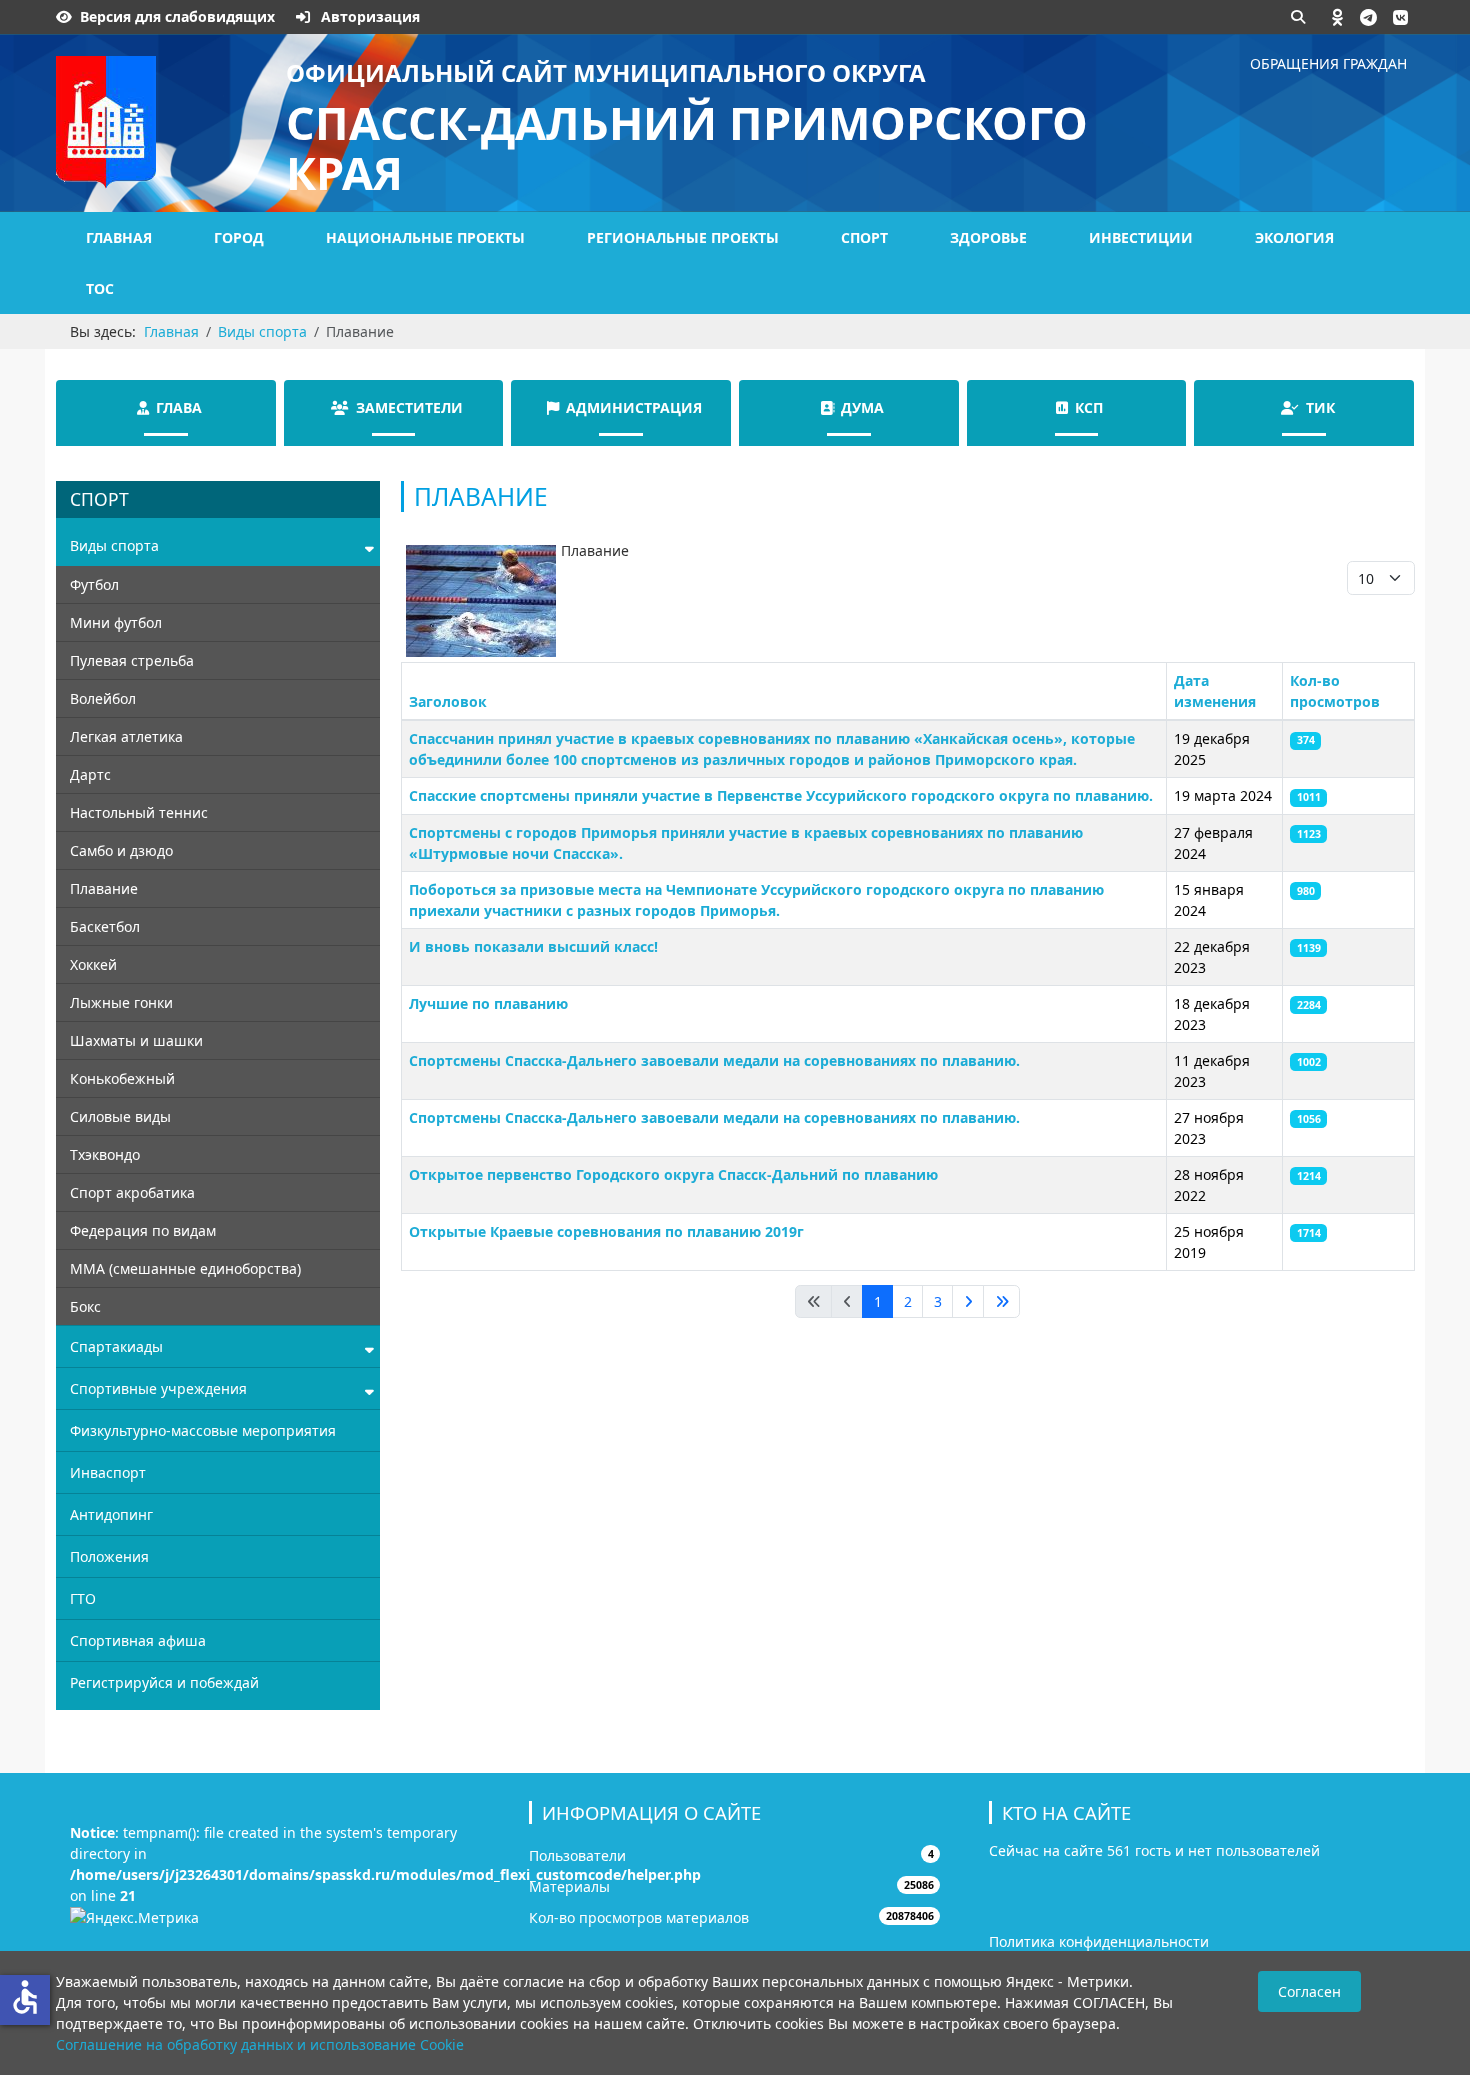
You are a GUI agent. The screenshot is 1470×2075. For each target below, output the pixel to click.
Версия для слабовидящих (177, 16)
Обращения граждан (1328, 63)
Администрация (634, 407)
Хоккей (93, 964)
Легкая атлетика (126, 736)
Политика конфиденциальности (1099, 1941)
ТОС (100, 288)
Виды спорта (114, 545)
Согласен (1309, 1991)
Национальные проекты (425, 237)
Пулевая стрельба (132, 660)
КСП (1089, 407)
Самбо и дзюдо (121, 850)
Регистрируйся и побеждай (164, 1682)
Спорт (864, 237)
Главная (119, 237)
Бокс (85, 1306)
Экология (1294, 237)
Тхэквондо (105, 1154)
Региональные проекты (683, 237)
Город (239, 237)
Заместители (409, 407)
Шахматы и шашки (136, 1040)
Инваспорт (108, 1472)
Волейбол (103, 698)
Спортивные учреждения (158, 1388)
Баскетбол (105, 926)
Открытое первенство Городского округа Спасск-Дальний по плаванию (673, 1174)
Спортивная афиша (138, 1640)
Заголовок (448, 701)
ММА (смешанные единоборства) (185, 1268)
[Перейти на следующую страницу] (968, 1302)
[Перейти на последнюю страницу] (1001, 1302)
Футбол (94, 584)
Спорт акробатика (132, 1192)
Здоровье (988, 237)
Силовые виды (120, 1116)
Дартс (90, 774)
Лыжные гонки (121, 1002)
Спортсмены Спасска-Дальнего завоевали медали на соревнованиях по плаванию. (714, 1060)
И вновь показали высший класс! (533, 946)
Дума (862, 407)
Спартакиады (116, 1346)
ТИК (1320, 407)
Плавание (104, 888)
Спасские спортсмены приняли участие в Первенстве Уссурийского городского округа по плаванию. (781, 795)
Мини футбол (116, 622)
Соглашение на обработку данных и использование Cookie (260, 2044)
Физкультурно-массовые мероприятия (203, 1430)
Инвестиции (1141, 237)
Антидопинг (111, 1514)
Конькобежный (122, 1078)
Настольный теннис (139, 812)
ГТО (83, 1598)
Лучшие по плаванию (488, 1003)
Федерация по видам (143, 1230)
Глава (179, 407)
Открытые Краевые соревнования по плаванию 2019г (606, 1231)
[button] (1338, 17)
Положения (109, 1556)
